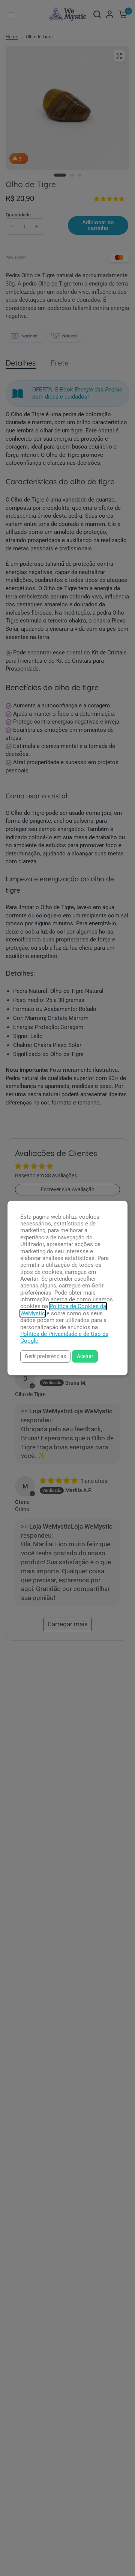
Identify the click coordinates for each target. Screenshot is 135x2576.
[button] (45, 1356)
